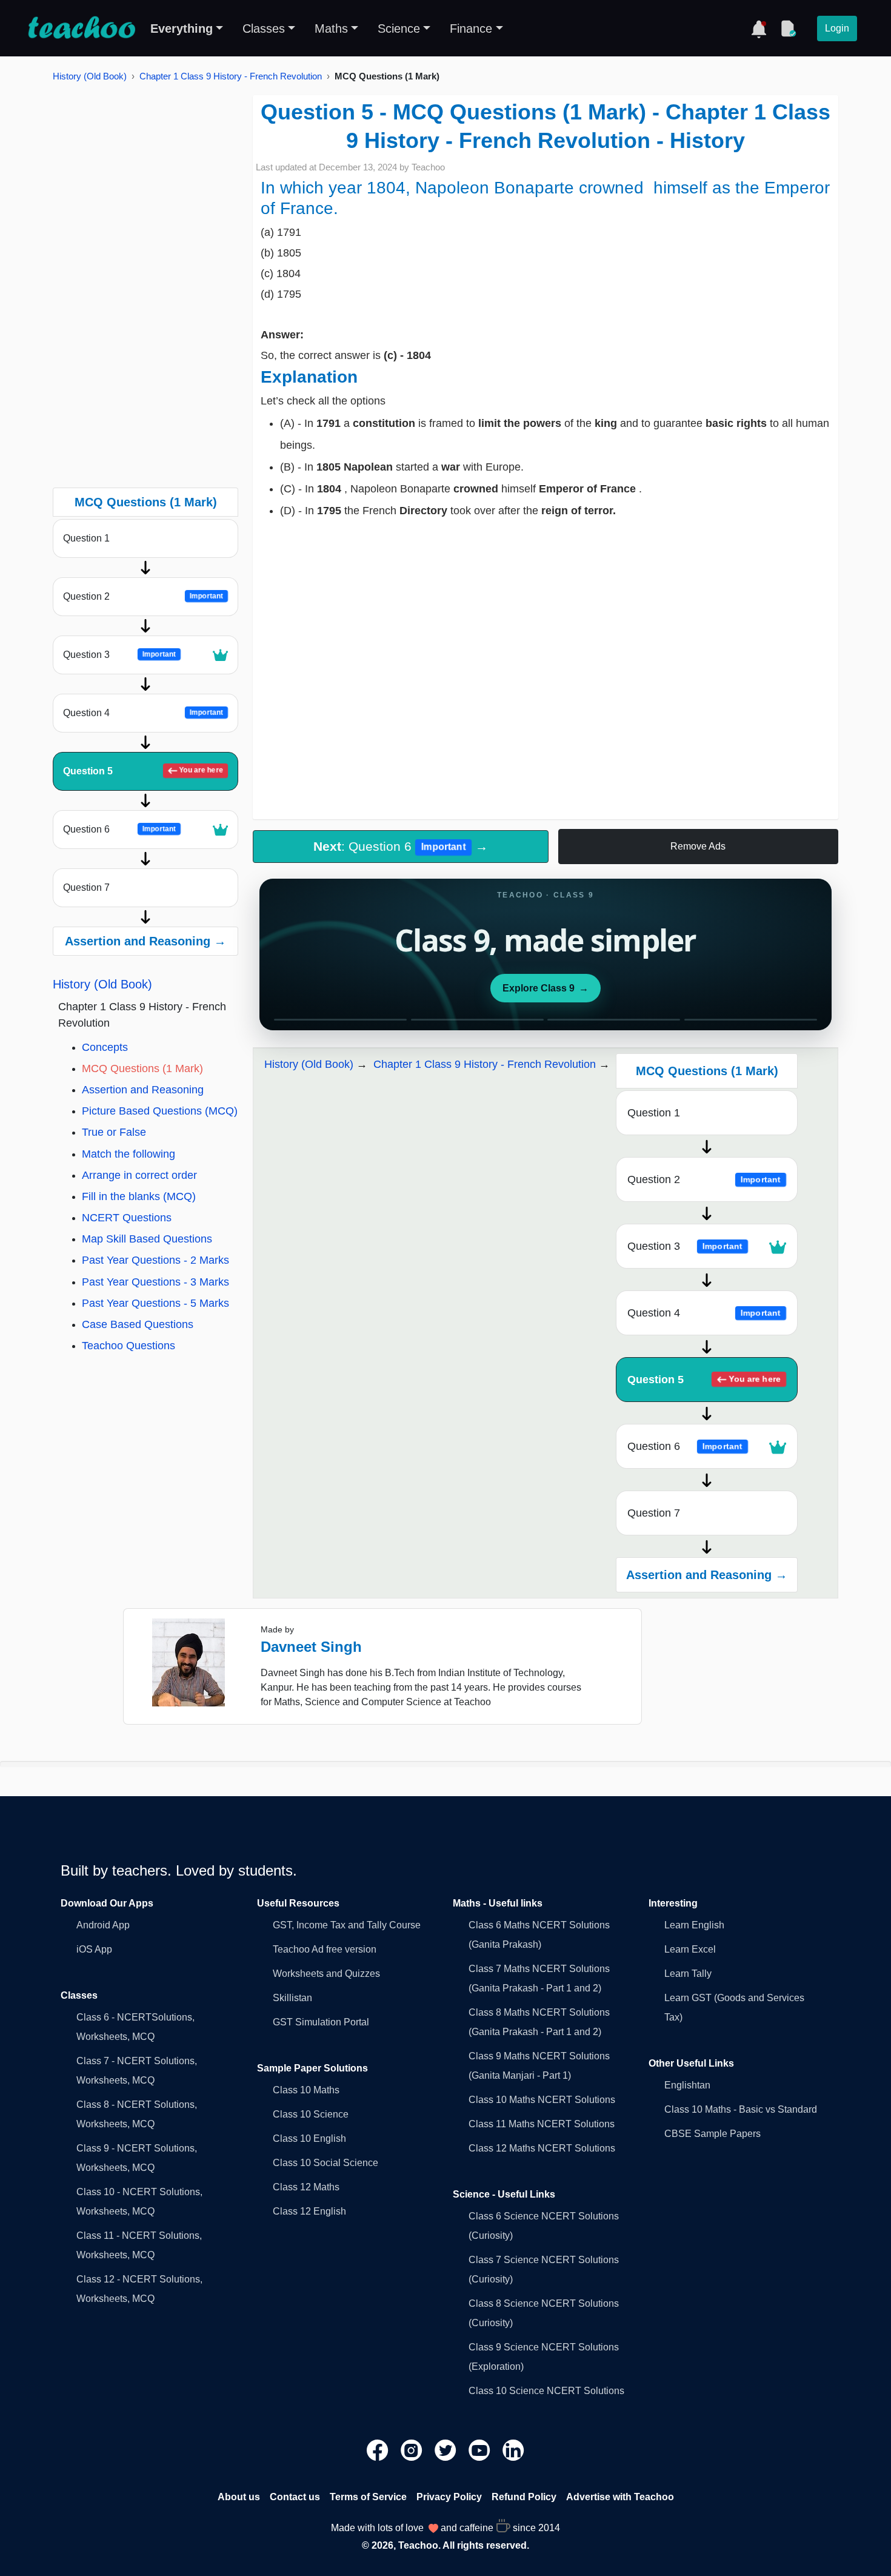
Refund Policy (524, 2497)
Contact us (295, 2497)
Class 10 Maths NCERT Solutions (542, 2100)
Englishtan (687, 2085)
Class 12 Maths (306, 2187)
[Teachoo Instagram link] (413, 2449)
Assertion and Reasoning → (145, 941)
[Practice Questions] (788, 29)
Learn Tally (688, 1974)
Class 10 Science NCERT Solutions (546, 2391)
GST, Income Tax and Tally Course (347, 1925)
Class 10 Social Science (325, 2163)
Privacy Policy (449, 2497)
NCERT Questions (127, 1218)
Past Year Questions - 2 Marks (155, 1260)
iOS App (94, 1949)
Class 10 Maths (306, 2090)
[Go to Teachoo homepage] (81, 29)
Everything (182, 29)
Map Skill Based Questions (147, 1239)
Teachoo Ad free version (325, 1949)
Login (837, 28)
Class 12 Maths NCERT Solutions (542, 2148)
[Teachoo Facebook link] (379, 2449)
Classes (264, 29)
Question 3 (119, 655)
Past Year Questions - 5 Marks (155, 1303)
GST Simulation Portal (321, 2022)
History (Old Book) (90, 76)
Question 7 (86, 887)
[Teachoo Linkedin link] (513, 2449)
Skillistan (292, 1998)
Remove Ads (698, 846)
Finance (471, 29)
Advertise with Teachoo (620, 2497)
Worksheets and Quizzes (326, 1974)
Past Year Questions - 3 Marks (155, 1282)
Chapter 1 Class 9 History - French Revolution (231, 76)
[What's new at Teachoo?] (759, 29)
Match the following (128, 1154)
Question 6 (119, 829)
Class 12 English (309, 2211)
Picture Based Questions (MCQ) (160, 1111)
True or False (114, 1132)
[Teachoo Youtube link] (481, 2449)
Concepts (105, 1047)
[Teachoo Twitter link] (447, 2449)
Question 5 (143, 771)
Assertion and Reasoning (143, 1090)
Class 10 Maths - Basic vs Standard (741, 2109)
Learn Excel (690, 1949)
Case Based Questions (138, 1324)
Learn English (694, 1925)
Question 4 (143, 713)
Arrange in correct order (139, 1175)
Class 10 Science (311, 2114)
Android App (103, 1925)
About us (239, 2497)
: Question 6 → (401, 846)
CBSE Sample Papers (712, 2134)
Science (399, 29)
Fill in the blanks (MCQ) (139, 1196)
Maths (331, 29)
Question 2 (143, 596)
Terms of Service (368, 2497)
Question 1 (86, 538)
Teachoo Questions (128, 1346)
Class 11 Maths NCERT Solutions (542, 2124)
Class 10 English (309, 2138)
